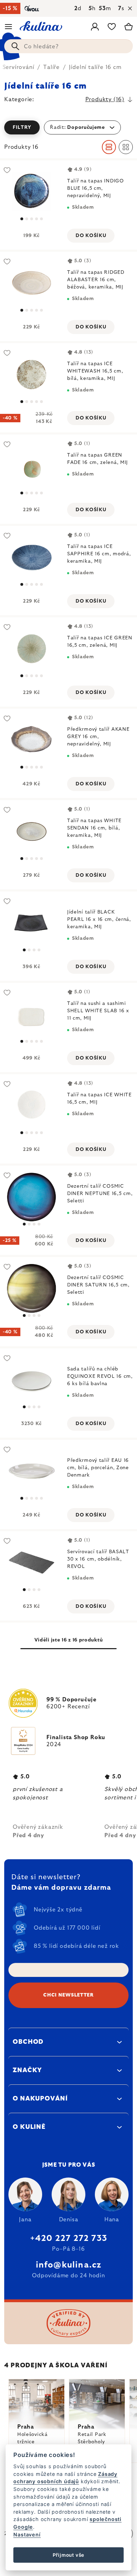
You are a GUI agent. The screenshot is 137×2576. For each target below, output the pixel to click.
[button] (68, 127)
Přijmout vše (69, 2555)
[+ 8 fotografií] (31, 1106)
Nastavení (27, 2535)
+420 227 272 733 (68, 2238)
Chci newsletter (68, 1995)
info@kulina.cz (69, 2265)
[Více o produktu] (31, 466)
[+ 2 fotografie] (31, 192)
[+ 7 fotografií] (31, 740)
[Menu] (8, 27)
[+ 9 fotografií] (31, 374)
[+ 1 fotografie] (31, 283)
